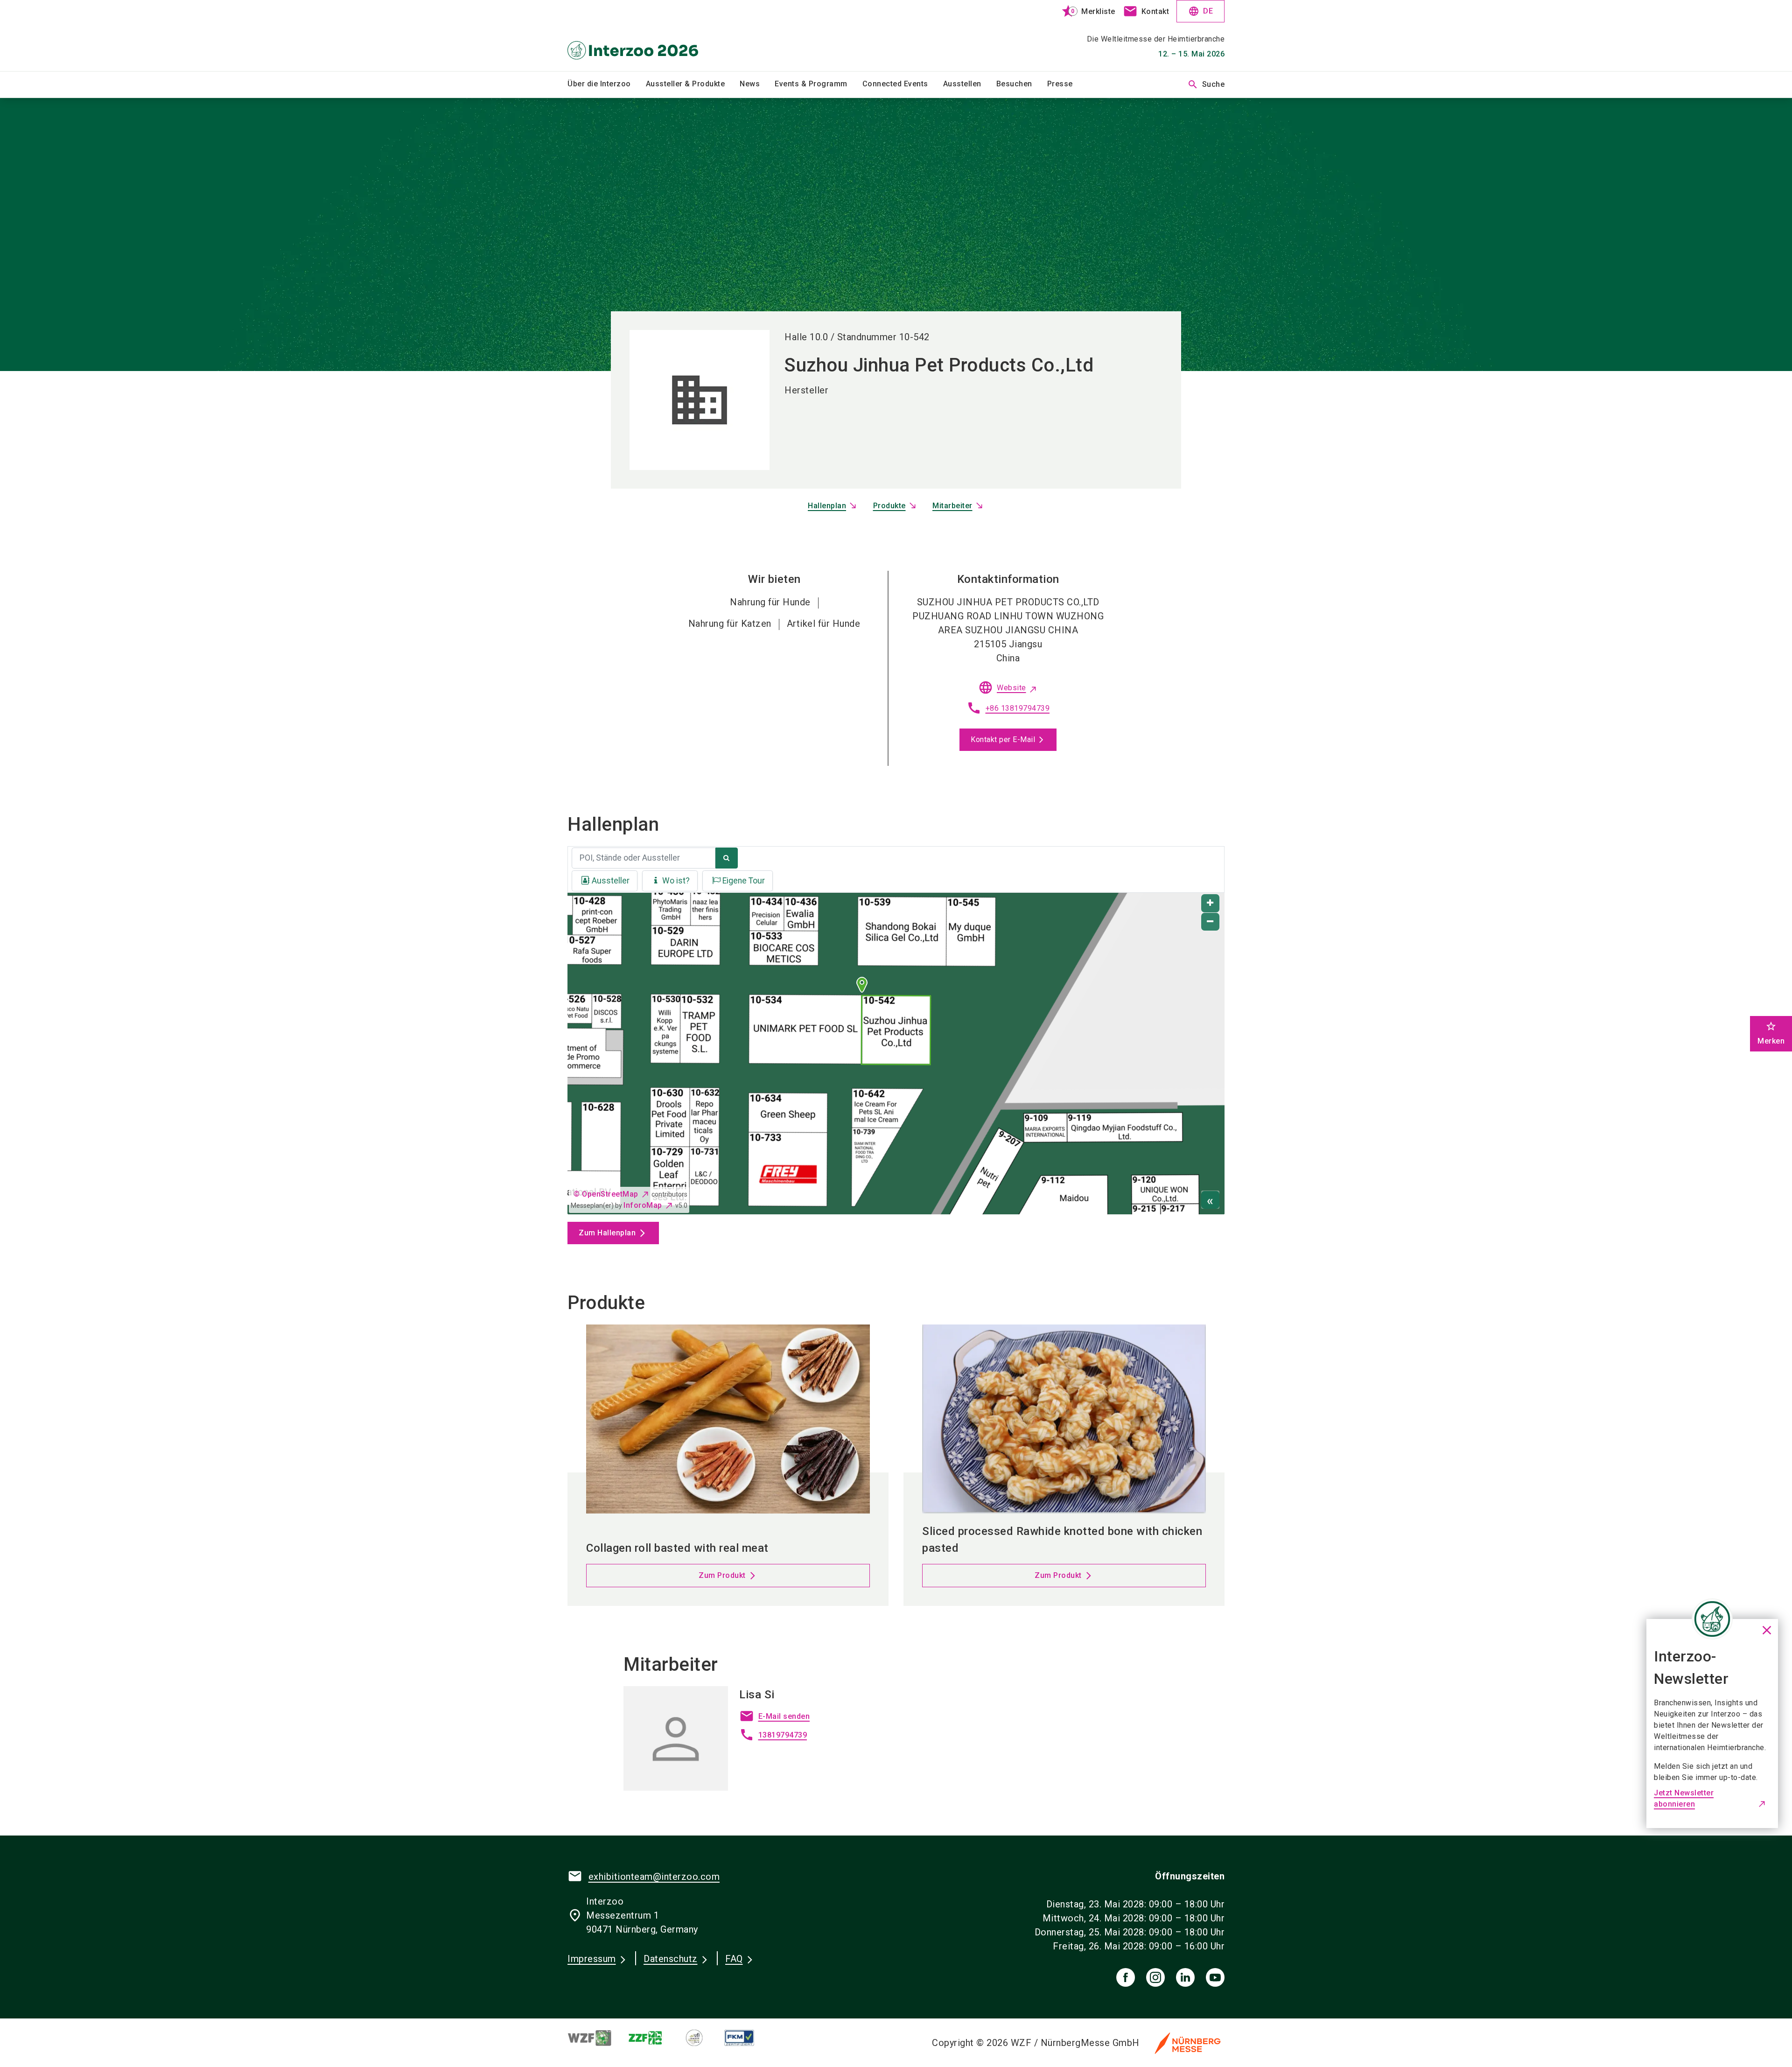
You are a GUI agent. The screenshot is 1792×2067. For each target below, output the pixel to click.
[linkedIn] (1185, 1977)
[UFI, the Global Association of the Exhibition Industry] (702, 2038)
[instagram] (1155, 1977)
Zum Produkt (722, 1575)
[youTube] (1215, 1977)
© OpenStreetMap (606, 1194)
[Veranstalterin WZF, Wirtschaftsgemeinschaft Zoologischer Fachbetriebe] (597, 2038)
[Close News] (1712, 1619)
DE (1200, 11)
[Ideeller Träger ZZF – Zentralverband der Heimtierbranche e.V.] (653, 2038)
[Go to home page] (644, 35)
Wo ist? (676, 881)
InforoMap (643, 1205)
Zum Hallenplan (607, 1233)
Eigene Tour (744, 881)
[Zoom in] (1210, 903)
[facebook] (1126, 1977)
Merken (1771, 1033)
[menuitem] (607, 84)
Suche (1206, 84)
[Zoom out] (1210, 922)
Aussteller (611, 881)
